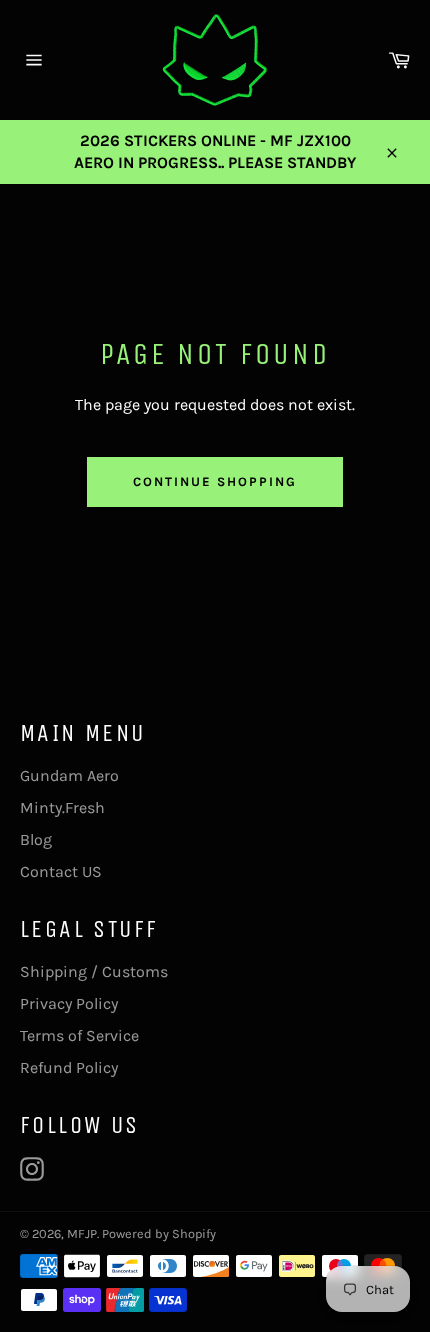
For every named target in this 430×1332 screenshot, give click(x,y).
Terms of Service (79, 1035)
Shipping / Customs (94, 971)
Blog (36, 839)
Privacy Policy (69, 1003)
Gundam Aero (69, 775)
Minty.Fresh (62, 807)
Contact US (61, 871)
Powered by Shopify (159, 1233)
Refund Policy (69, 1067)
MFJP (82, 1233)
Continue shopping (214, 481)
